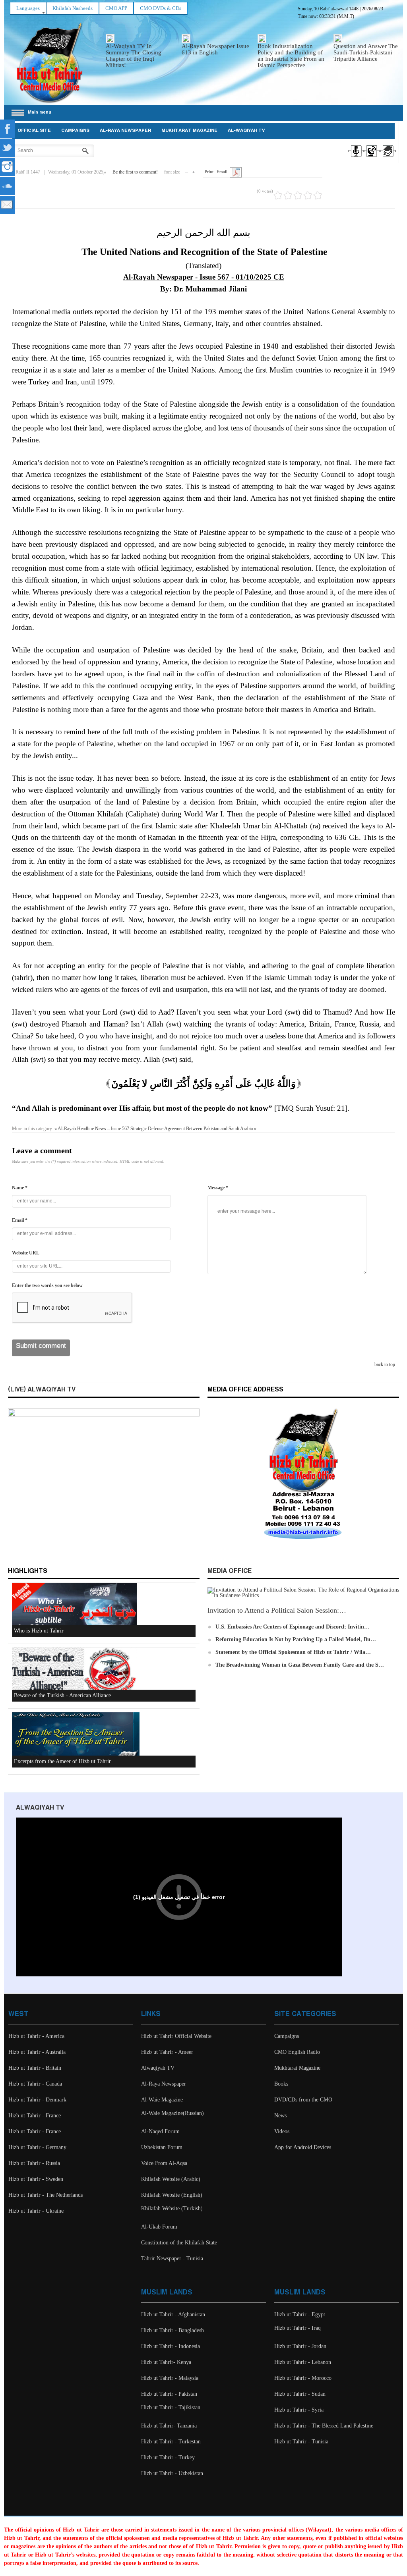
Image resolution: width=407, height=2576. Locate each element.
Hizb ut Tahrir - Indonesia (171, 2346)
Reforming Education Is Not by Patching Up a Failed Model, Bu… (296, 1639)
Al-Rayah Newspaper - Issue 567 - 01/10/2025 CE (204, 277)
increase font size (194, 170)
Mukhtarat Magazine (189, 131)
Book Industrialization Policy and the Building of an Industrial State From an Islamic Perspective (291, 56)
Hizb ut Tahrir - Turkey (168, 2457)
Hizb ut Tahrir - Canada (35, 2084)
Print (209, 172)
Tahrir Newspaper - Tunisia (172, 2259)
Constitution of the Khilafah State (179, 2243)
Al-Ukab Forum (159, 2227)
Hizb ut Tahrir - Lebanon (303, 2362)
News (280, 2116)
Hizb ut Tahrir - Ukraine (36, 2211)
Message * (218, 1188)
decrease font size (187, 170)
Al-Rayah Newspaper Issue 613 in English (215, 49)
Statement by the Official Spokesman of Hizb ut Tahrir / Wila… (293, 1652)
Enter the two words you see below (47, 1285)
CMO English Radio (297, 2052)
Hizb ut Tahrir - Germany (37, 2147)
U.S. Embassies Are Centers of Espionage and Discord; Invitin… (293, 1627)
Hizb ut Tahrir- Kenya (166, 2362)
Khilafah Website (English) (172, 2195)
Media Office (230, 1571)
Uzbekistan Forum (162, 2147)
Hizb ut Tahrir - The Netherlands (46, 2195)
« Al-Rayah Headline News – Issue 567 (92, 1129)
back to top (385, 1364)
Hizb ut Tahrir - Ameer (167, 2052)
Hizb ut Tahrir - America (36, 2036)
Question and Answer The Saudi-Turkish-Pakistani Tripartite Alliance (366, 52)
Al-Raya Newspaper (125, 131)
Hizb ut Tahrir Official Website (176, 2036)
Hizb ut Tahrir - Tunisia (301, 2442)
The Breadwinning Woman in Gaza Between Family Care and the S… (300, 1665)
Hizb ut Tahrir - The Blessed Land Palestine (324, 2426)
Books (281, 2084)
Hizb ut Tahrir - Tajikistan (171, 2407)
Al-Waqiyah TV (246, 131)
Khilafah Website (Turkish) (172, 2208)
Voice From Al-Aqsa (164, 2163)
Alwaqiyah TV (158, 2068)
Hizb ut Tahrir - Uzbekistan (172, 2473)
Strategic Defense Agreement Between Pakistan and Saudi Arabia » (193, 1129)
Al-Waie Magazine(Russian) (172, 2113)
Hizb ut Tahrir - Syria (299, 2410)
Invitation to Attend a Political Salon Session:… (277, 1610)
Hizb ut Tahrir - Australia (37, 2052)
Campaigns (75, 131)
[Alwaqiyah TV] (371, 158)
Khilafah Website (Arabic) (171, 2179)
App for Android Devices (303, 2147)
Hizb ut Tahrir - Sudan (300, 2394)
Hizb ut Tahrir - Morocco (303, 2378)
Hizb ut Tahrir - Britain (35, 2068)
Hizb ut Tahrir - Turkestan (171, 2442)
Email (222, 172)
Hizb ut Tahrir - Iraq (297, 2328)
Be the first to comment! (135, 172)
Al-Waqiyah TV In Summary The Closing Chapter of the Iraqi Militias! (134, 56)
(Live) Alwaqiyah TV (42, 1390)
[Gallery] (387, 158)
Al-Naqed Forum (160, 2131)
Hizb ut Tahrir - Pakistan (169, 2394)
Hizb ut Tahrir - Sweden (36, 2179)
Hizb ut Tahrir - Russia (34, 2163)
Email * (20, 1220)
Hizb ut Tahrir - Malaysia (170, 2378)
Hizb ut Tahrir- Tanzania (169, 2426)
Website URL (26, 1253)
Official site (34, 131)
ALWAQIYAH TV (40, 1808)
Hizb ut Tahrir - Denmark (37, 2100)
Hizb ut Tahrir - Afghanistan (173, 2315)
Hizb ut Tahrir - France (35, 2116)
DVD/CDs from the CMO (303, 2100)
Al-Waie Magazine (162, 2100)
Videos (282, 2131)
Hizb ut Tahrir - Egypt (300, 2315)
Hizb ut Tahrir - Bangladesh (172, 2330)
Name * (20, 1188)
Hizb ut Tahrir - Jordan (300, 2346)
